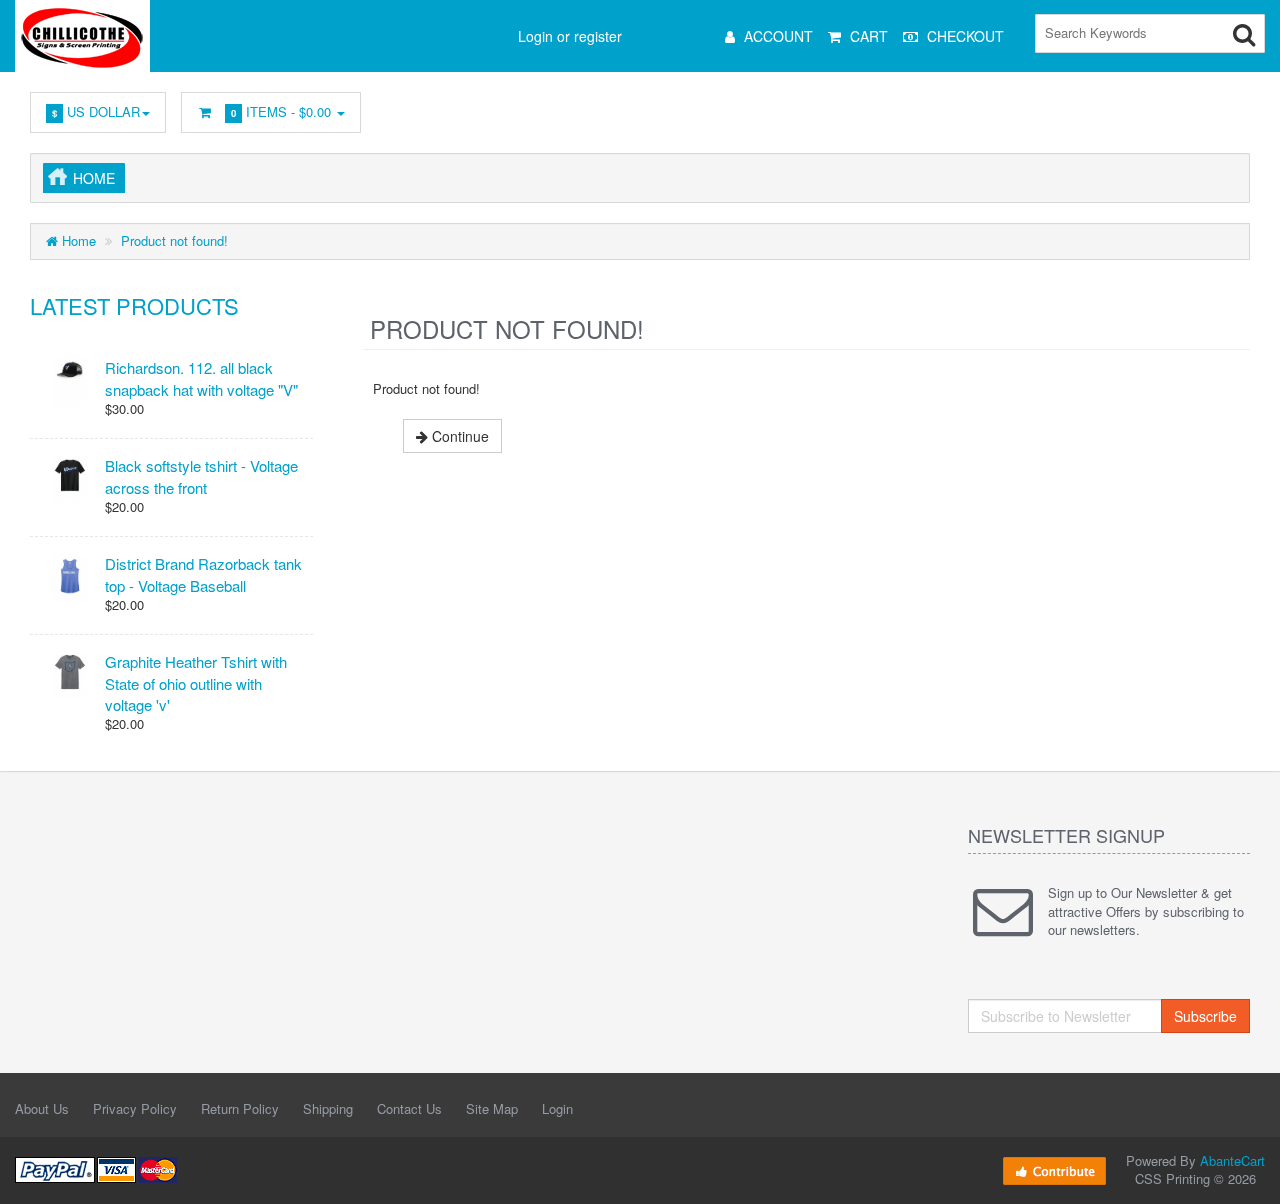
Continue (458, 436)
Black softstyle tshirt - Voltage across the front (201, 476)
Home (94, 178)
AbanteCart (1232, 1160)
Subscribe (1205, 1016)
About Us (42, 1108)
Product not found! (174, 240)
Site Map (492, 1108)
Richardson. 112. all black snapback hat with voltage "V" (201, 378)
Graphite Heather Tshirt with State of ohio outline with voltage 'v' (196, 683)
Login (557, 1108)
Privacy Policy (135, 1108)
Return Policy (240, 1108)
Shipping (328, 1108)
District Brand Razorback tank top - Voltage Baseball (203, 574)
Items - (281, 111)
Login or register (570, 36)
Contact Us (409, 1108)
